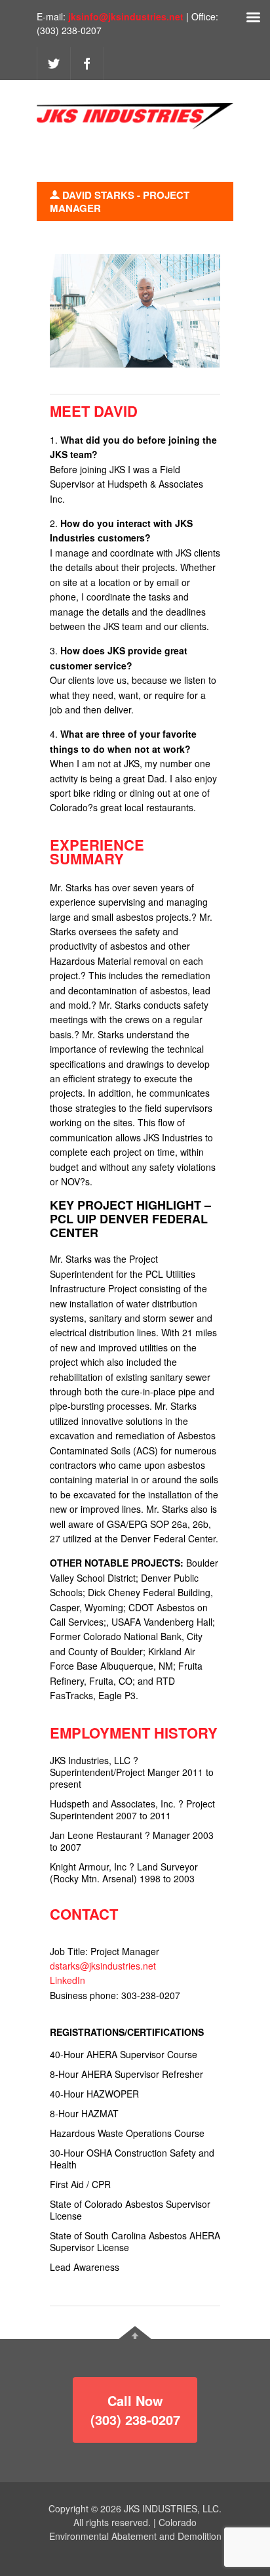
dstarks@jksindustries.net (103, 1966)
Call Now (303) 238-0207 (135, 2410)
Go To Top (135, 2333)
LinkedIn (67, 1980)
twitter (54, 64)
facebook (87, 64)
